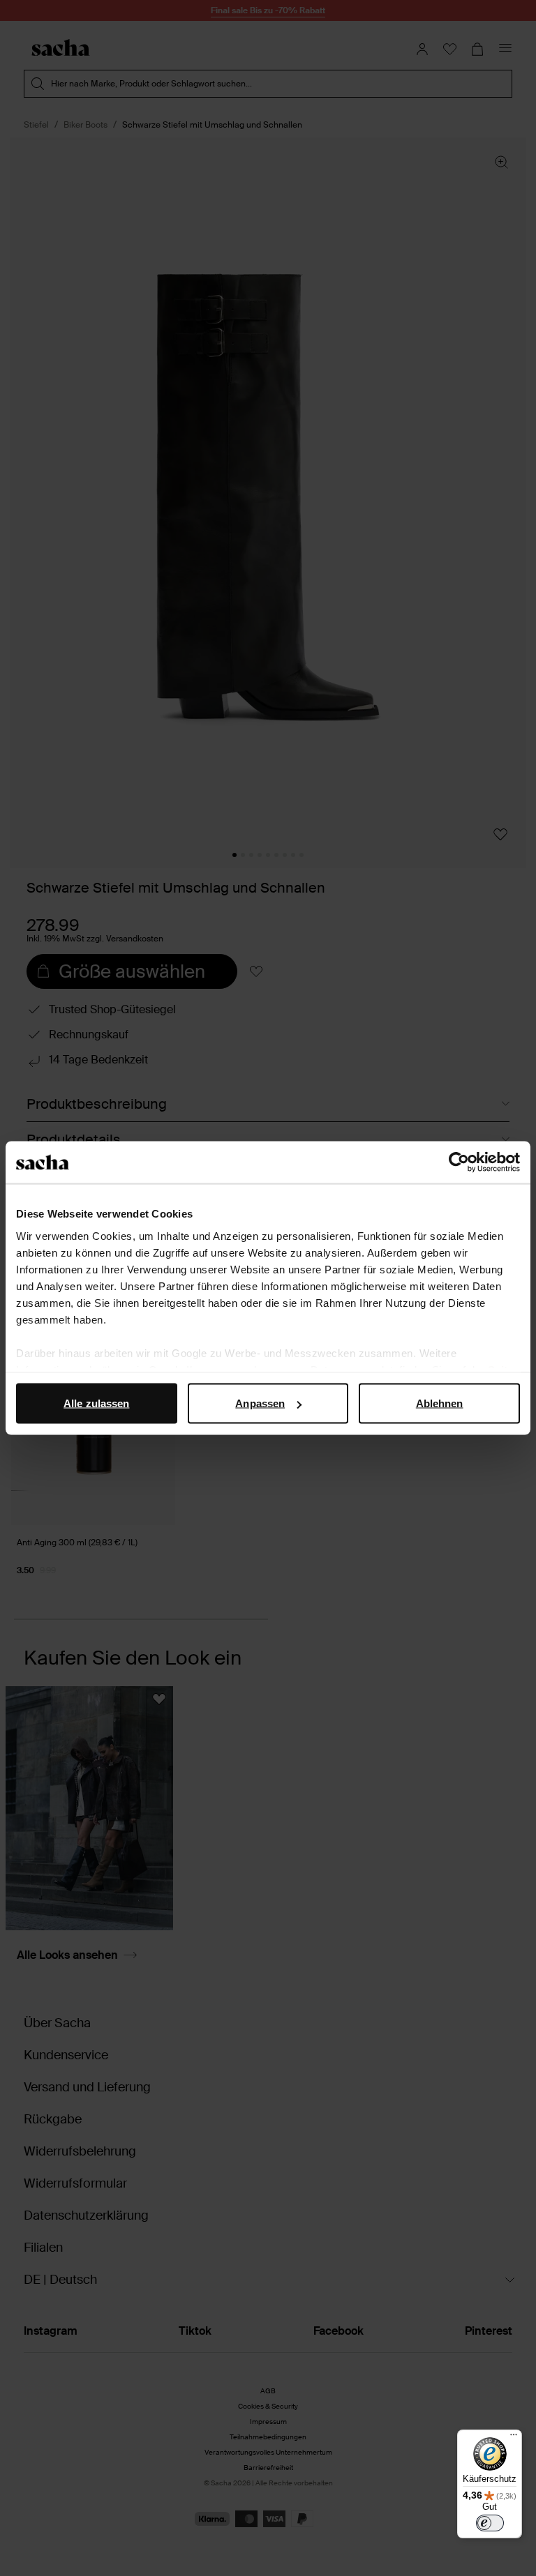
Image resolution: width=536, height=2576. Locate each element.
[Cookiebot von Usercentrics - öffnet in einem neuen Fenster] (459, 1162)
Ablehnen (440, 1403)
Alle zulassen (96, 1403)
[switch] (490, 2523)
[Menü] (514, 2438)
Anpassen (260, 1403)
